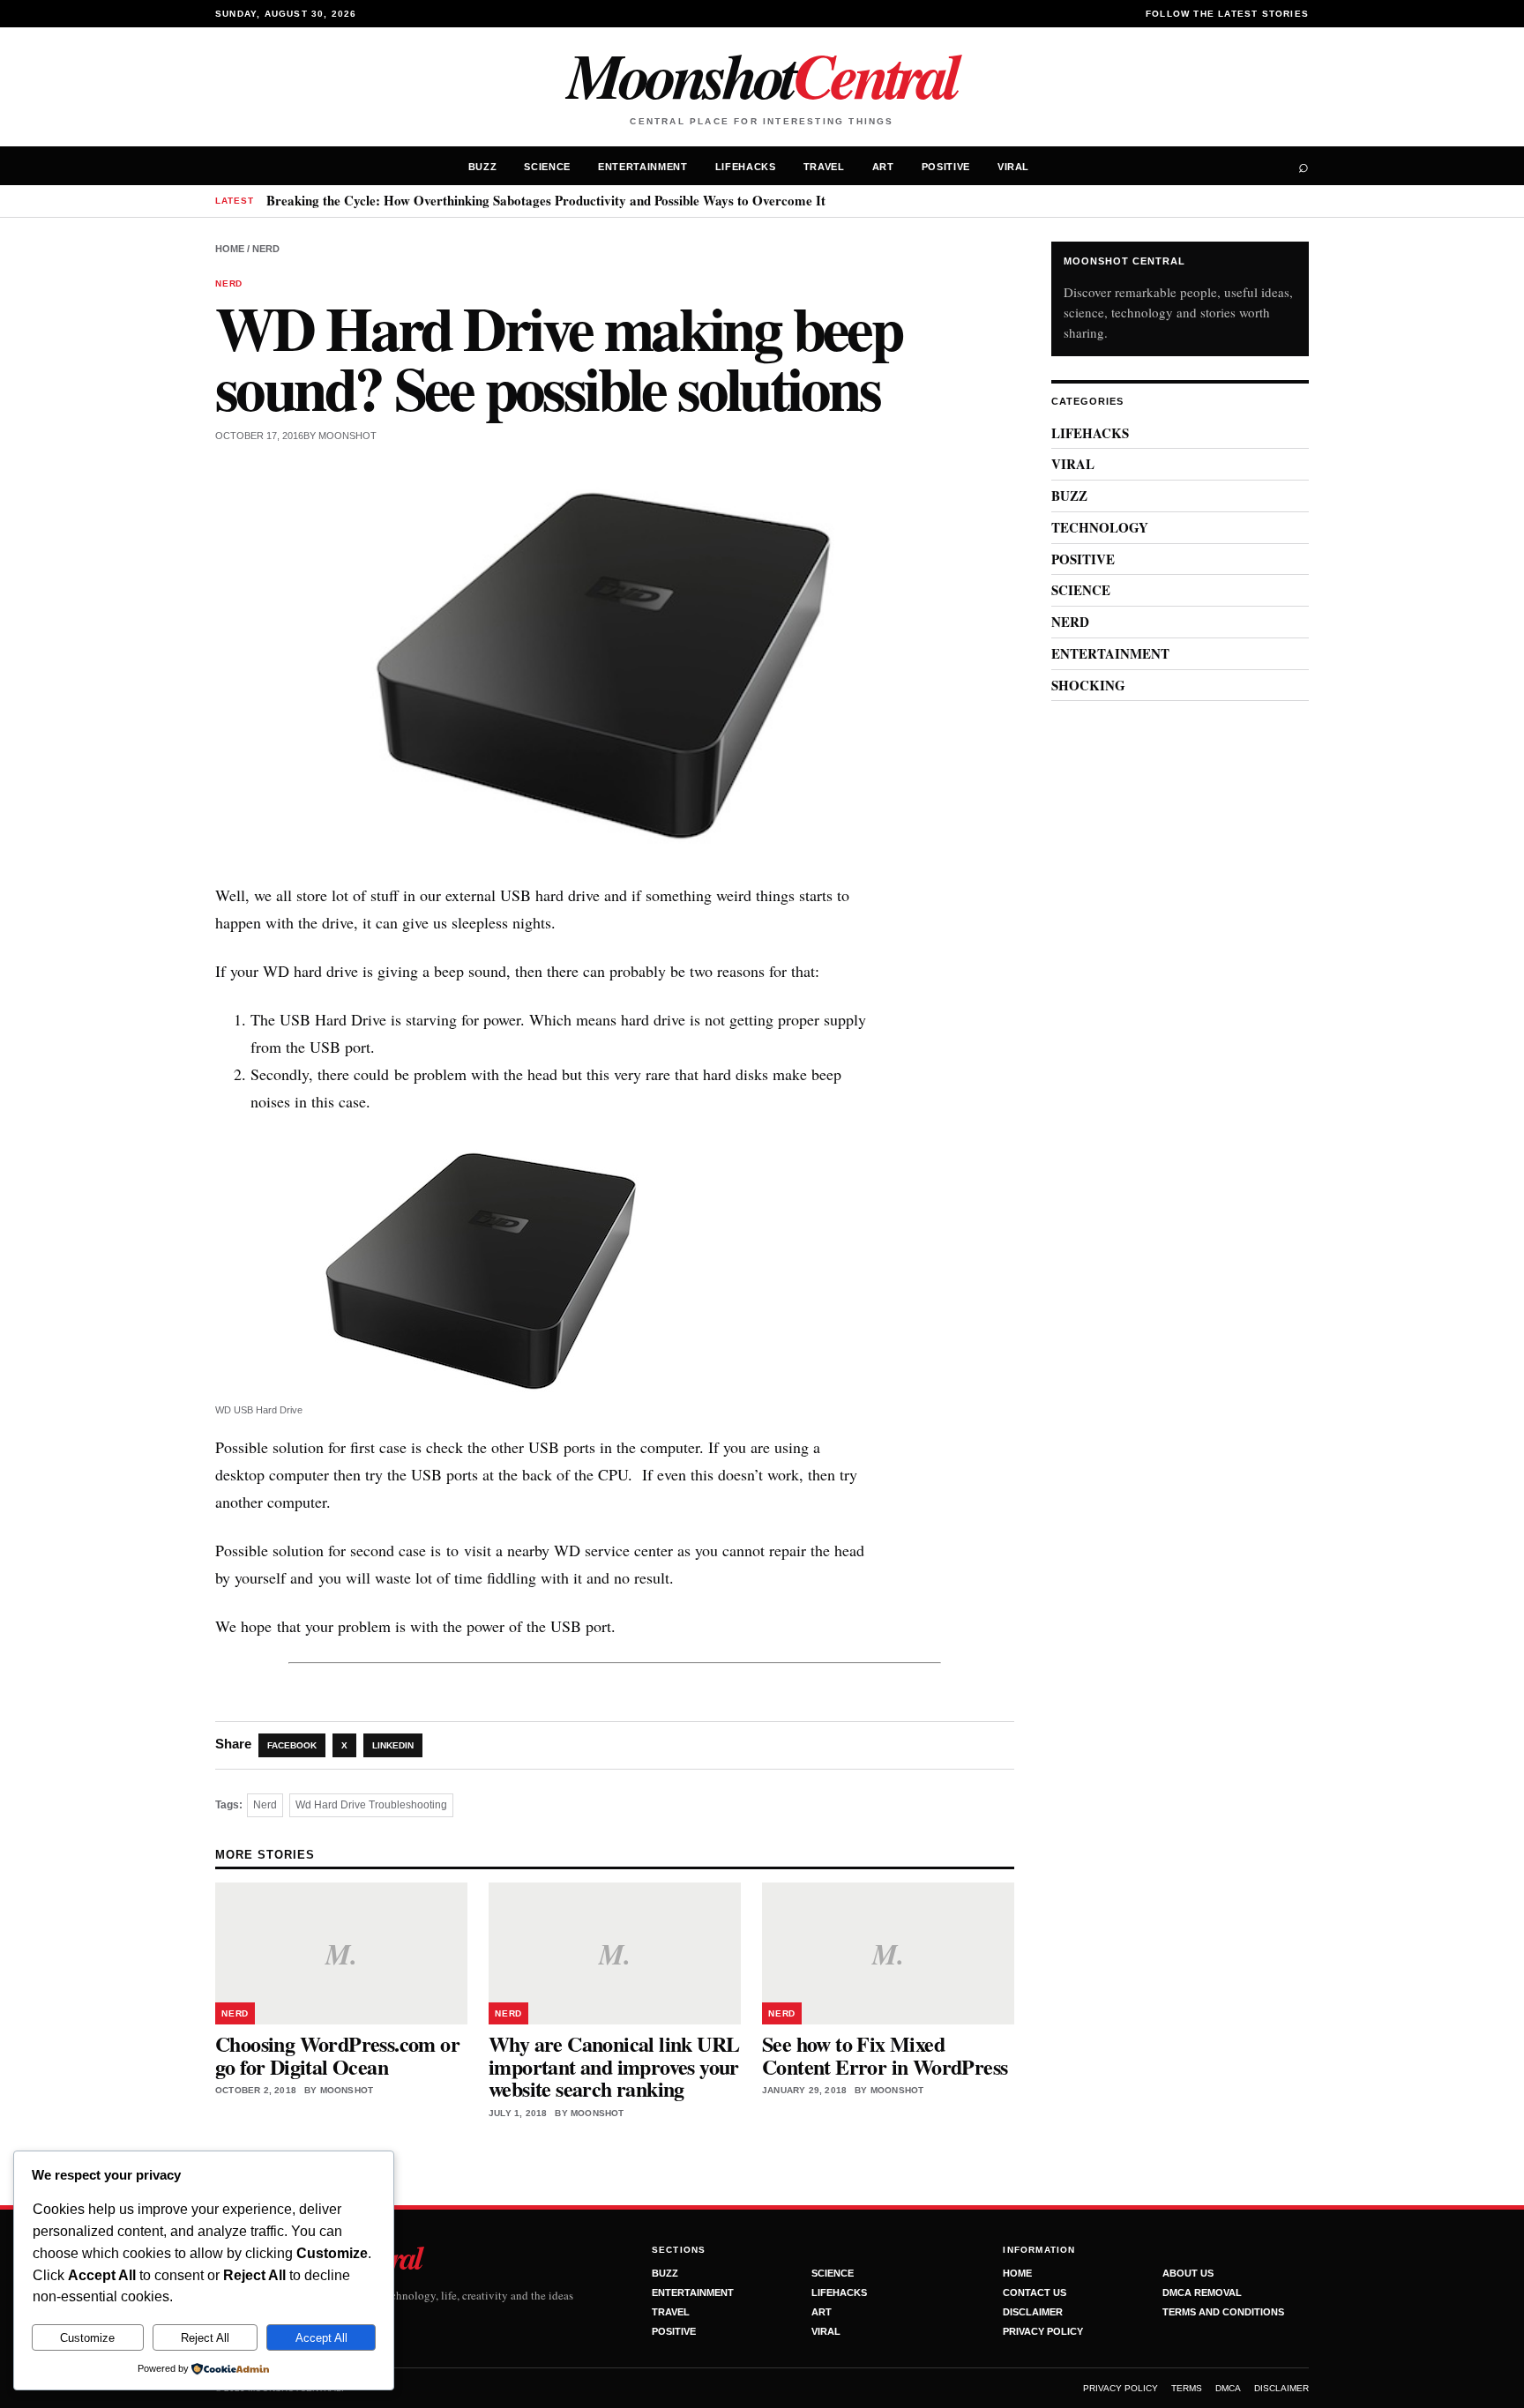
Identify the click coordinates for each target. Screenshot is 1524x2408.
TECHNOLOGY (1100, 527)
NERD (266, 249)
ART (883, 167)
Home (230, 249)
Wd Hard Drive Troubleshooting (371, 1805)
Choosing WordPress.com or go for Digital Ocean (337, 2055)
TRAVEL (824, 167)
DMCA (1228, 2388)
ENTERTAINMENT (643, 167)
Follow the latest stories (1227, 14)
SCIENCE (547, 167)
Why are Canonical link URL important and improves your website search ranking (614, 2066)
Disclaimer (1033, 2312)
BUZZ (483, 167)
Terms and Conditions (1223, 2312)
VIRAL (1013, 167)
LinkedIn (393, 1745)
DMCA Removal (1202, 2292)
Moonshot (762, 75)
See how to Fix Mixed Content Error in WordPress (885, 2055)
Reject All (205, 2338)
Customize (87, 2338)
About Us (1188, 2273)
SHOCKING (1088, 685)
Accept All (321, 2338)
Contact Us (1035, 2292)
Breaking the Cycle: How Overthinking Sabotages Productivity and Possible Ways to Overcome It (546, 200)
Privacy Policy (1043, 2331)
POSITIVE (946, 167)
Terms (1187, 2388)
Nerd (265, 1805)
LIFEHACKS (746, 167)
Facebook (292, 1745)
